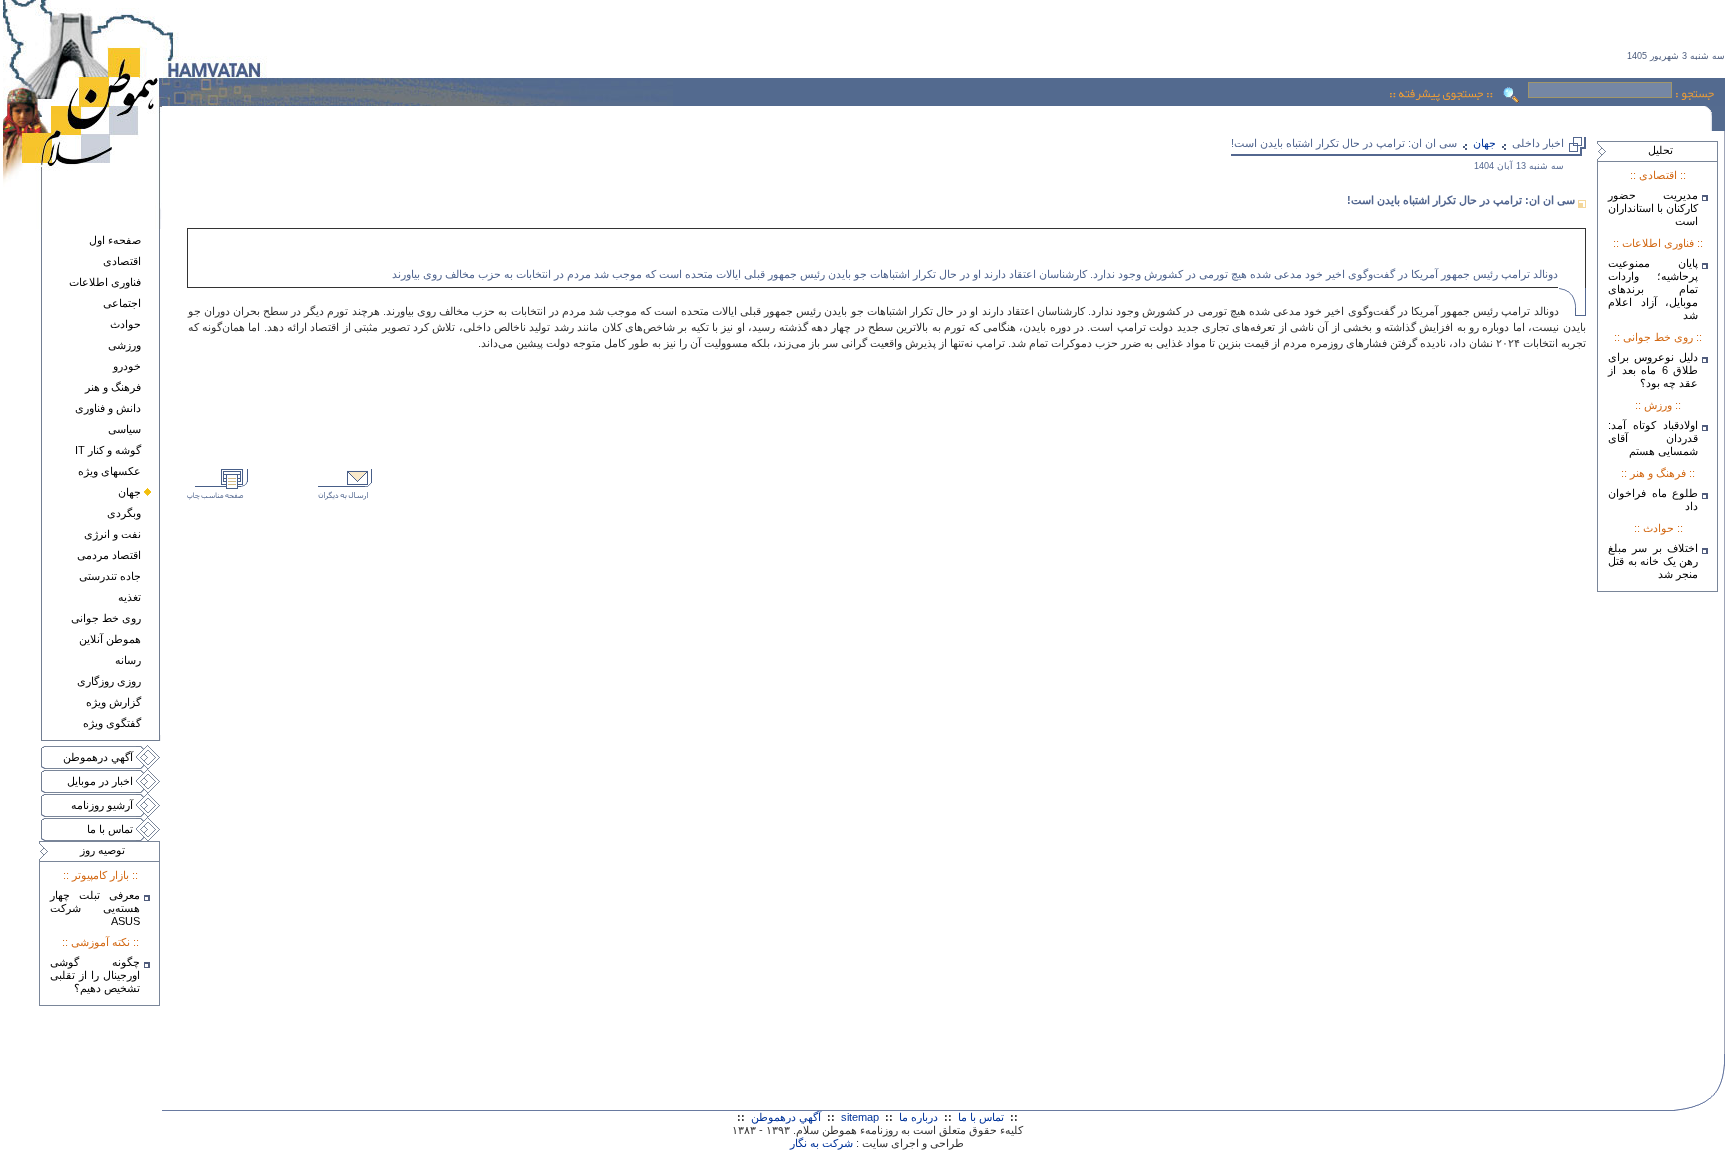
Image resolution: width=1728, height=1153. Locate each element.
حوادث (125, 324)
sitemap (860, 1117)
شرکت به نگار (821, 1143)
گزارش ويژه (113, 702)
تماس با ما (110, 829)
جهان (129, 492)
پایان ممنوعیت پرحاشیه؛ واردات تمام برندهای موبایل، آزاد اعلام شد (1653, 289)
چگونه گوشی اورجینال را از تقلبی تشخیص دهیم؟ (95, 975)
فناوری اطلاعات (105, 282)
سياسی (124, 429)
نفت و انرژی (112, 534)
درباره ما (918, 1117)
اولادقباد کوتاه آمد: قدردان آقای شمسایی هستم (1653, 438)
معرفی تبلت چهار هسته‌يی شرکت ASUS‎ (95, 908)
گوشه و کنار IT (108, 450)
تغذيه (129, 597)
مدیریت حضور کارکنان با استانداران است (1653, 208)
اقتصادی (122, 261)
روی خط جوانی (106, 618)
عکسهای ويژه (109, 471)
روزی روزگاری (109, 681)
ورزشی (124, 345)
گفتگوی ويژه (112, 723)
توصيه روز (102, 850)
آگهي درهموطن (98, 757)
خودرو (127, 366)
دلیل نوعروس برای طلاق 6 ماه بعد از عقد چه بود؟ (1653, 370)
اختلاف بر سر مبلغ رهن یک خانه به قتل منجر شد (1653, 561)
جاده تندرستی (110, 576)
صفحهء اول (115, 240)
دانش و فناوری (108, 408)
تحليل (1660, 150)
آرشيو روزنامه (102, 805)
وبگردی (124, 513)
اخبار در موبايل (100, 781)
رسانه (128, 660)
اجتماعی (122, 303)
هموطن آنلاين (110, 639)
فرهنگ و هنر (113, 387)
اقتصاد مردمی (109, 555)
